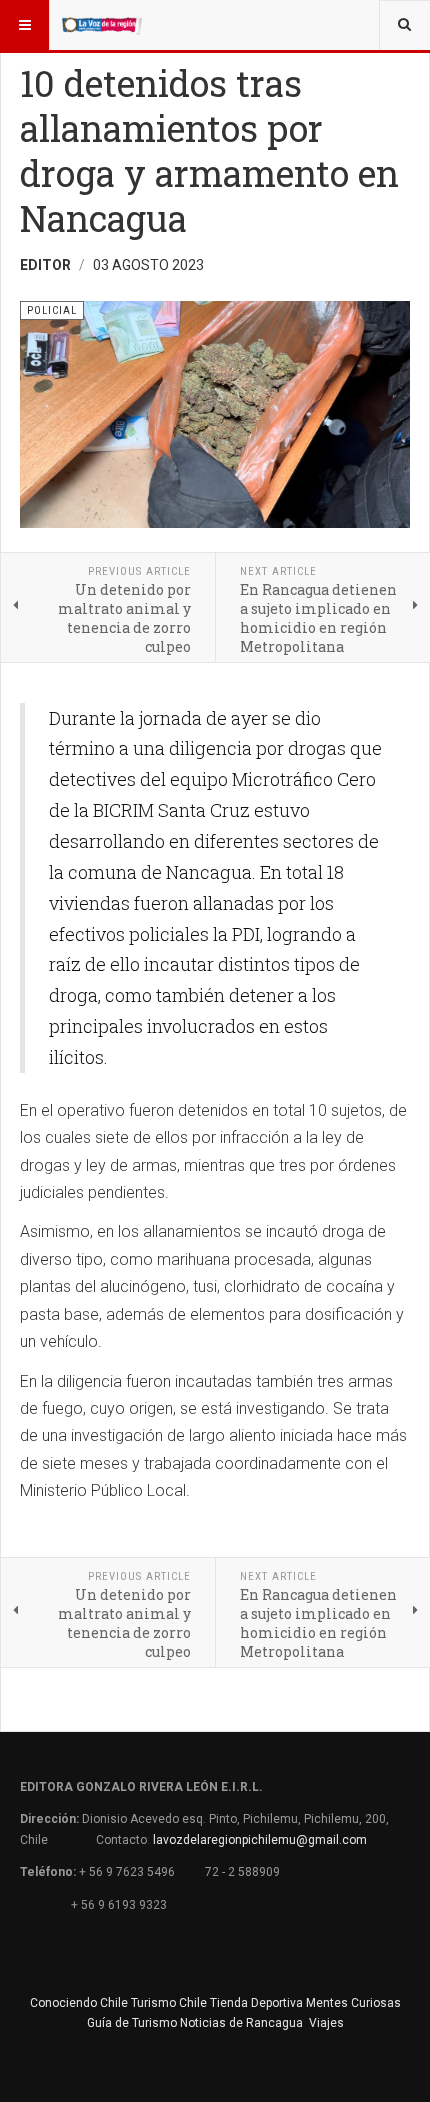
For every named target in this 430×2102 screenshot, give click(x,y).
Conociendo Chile (79, 2003)
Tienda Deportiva (256, 2003)
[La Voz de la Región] (102, 25)
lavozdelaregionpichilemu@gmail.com (260, 1840)
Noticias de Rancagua (241, 2023)
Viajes (326, 2023)
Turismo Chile (169, 2003)
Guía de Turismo (132, 2023)
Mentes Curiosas (353, 2003)
